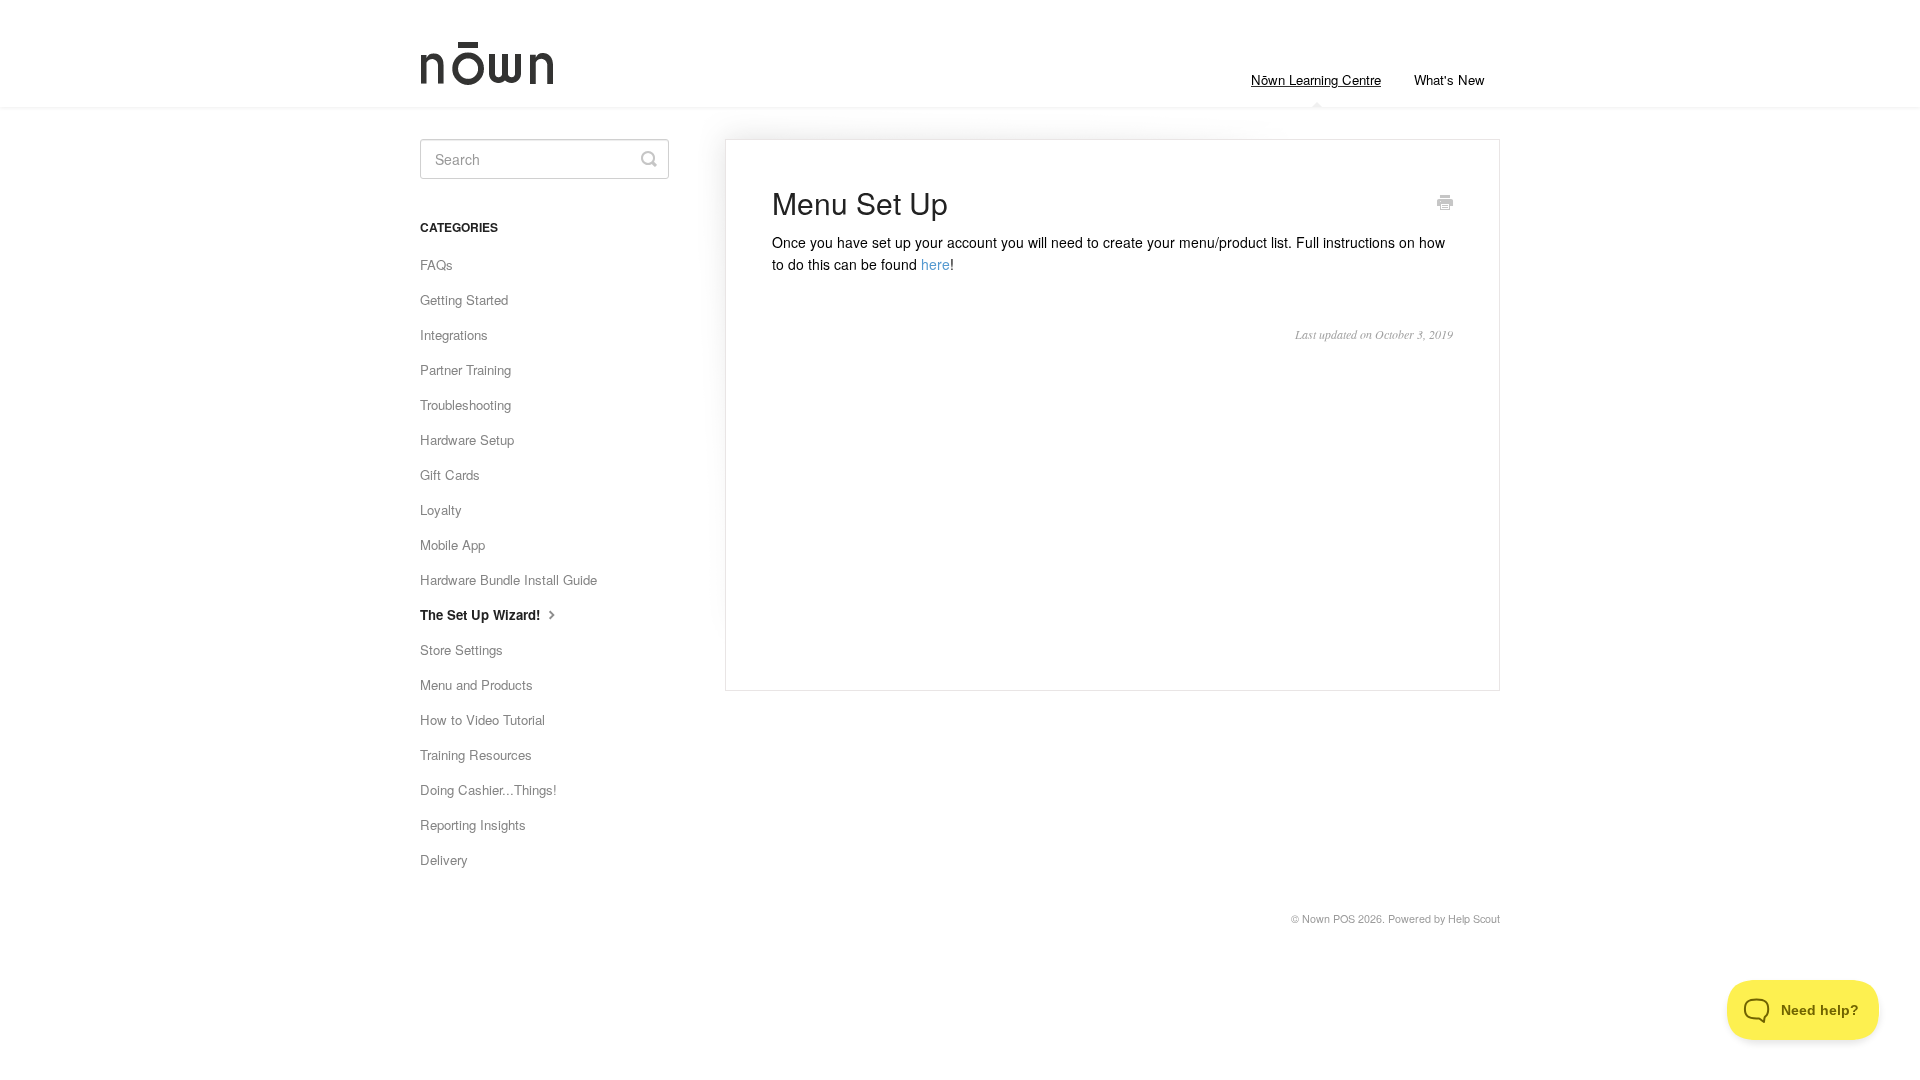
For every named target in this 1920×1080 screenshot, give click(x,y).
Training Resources (476, 754)
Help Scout (1474, 918)
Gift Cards (450, 474)
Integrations (454, 334)
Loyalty (441, 509)
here (935, 264)
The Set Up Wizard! (482, 614)
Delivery (444, 859)
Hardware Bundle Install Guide (508, 579)
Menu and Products (476, 684)
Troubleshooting (465, 404)
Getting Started (464, 299)
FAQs (436, 264)
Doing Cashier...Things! (488, 789)
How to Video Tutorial (482, 719)
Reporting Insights (473, 824)
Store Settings (461, 649)
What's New (1449, 79)
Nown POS (1328, 918)
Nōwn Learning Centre (1316, 79)
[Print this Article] (1445, 204)
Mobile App (452, 544)
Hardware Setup (467, 439)
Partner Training (465, 369)
